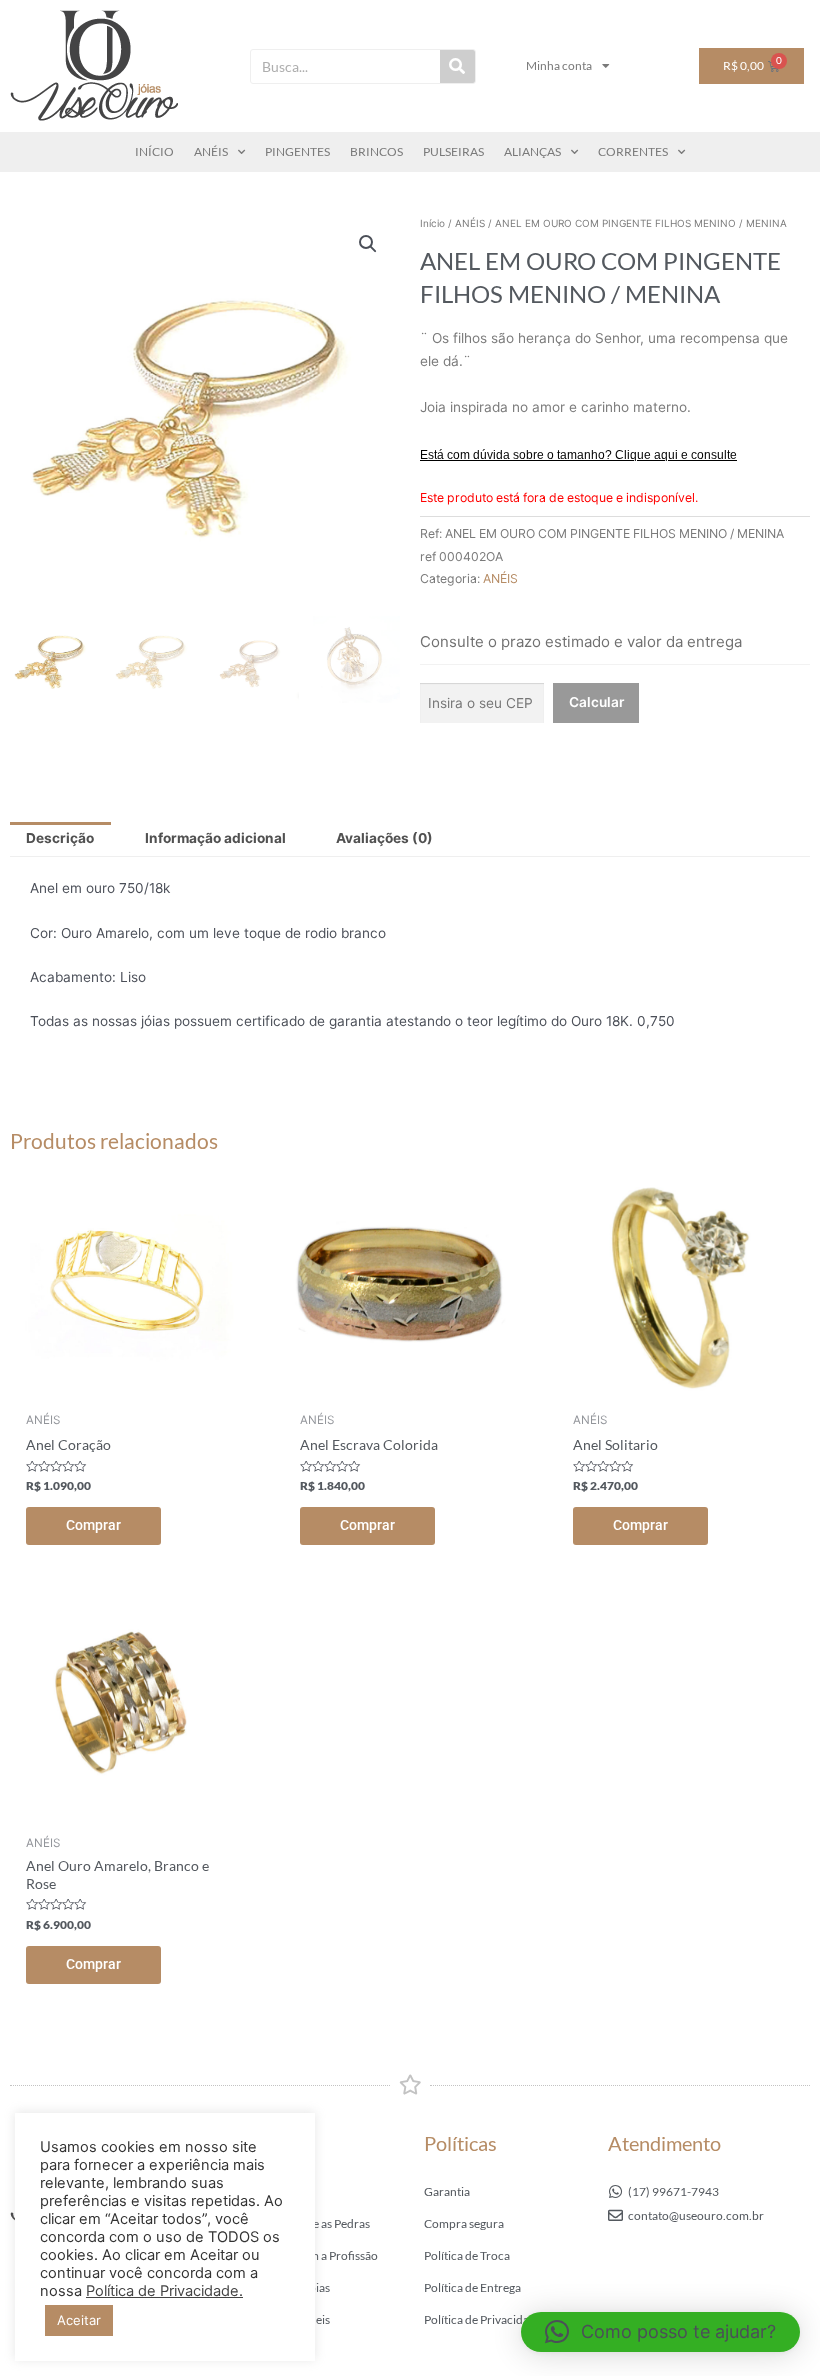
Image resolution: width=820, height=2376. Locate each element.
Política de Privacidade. (164, 2291)
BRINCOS (376, 151)
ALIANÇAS (532, 151)
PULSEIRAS (453, 151)
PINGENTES (297, 151)
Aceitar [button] (79, 2320)
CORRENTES (633, 151)
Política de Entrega (472, 2287)
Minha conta (559, 65)
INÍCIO (154, 151)
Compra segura (464, 2223)
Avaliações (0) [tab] (384, 838)
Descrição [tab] (60, 838)
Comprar (93, 1525)
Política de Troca (467, 2255)
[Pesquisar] (457, 66)
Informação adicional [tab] (215, 838)
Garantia (447, 2191)
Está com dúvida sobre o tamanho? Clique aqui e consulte (578, 455)
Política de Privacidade (483, 2319)
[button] (368, 244)
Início (432, 223)
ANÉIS (211, 151)
